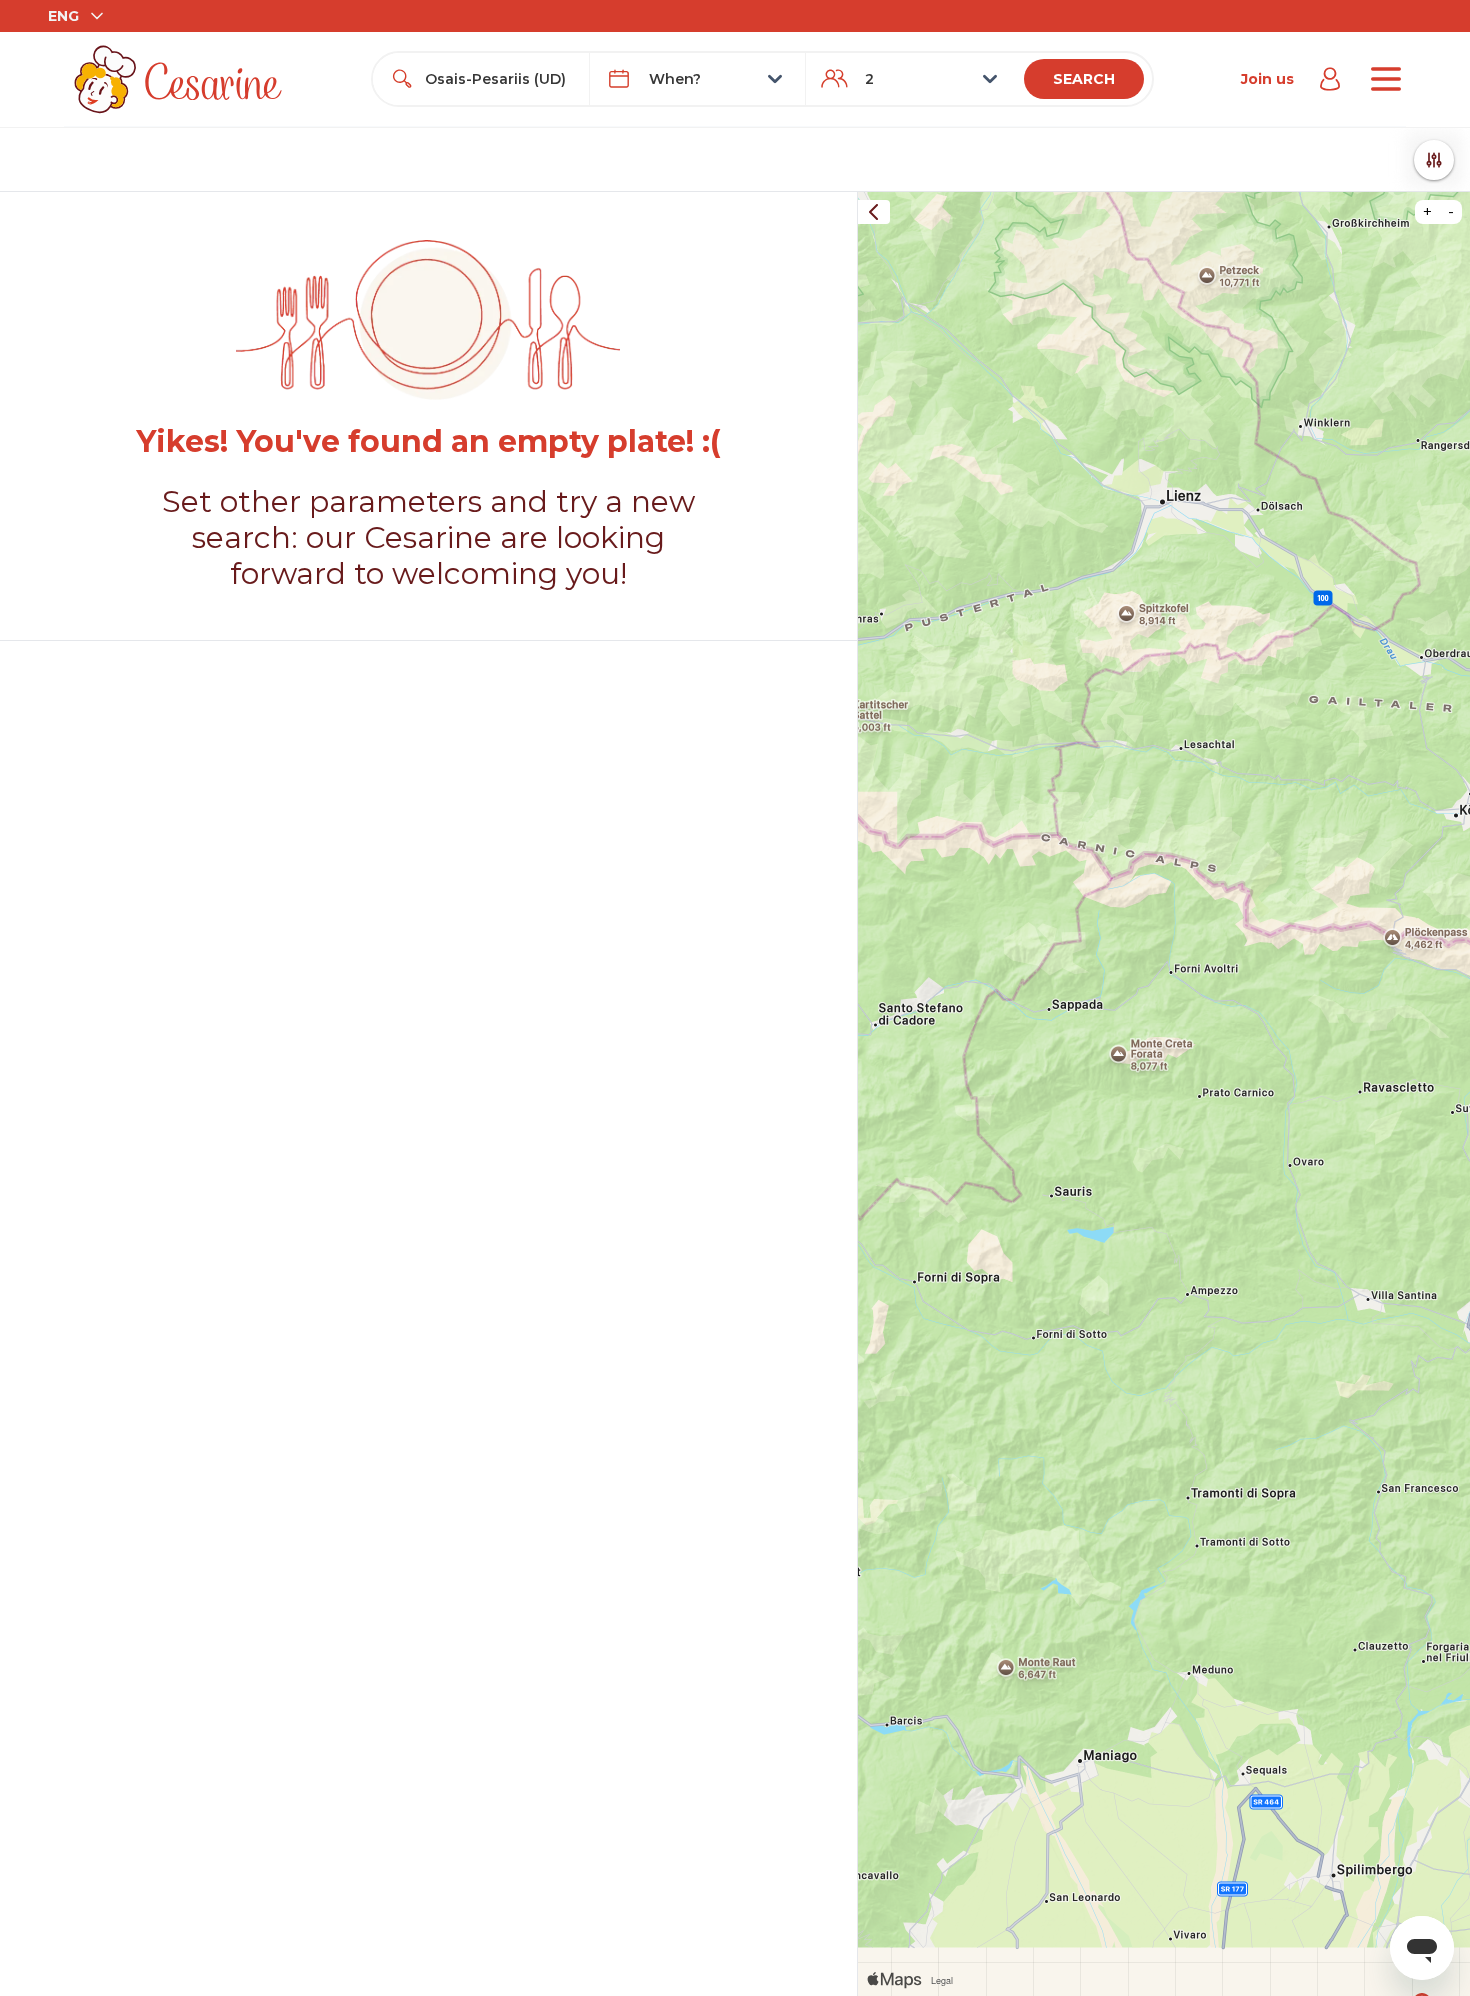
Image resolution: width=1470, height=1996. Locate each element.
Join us (1267, 79)
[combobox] (498, 79)
